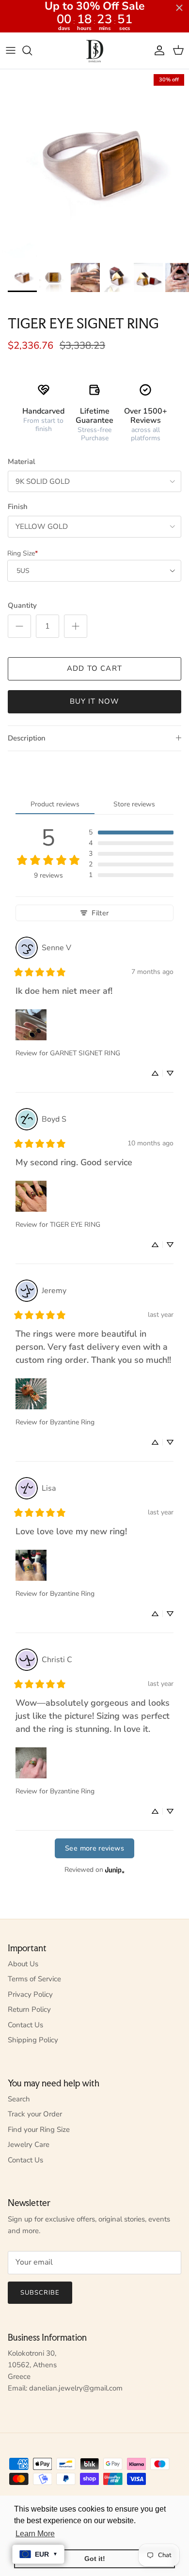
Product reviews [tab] (55, 804)
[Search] (32, 50)
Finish (18, 507)
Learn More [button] (35, 2534)
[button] (131, 833)
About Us (23, 1964)
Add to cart (94, 668)
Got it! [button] (95, 2559)
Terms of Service (34, 1979)
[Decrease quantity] (19, 626)
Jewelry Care (29, 2144)
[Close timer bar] (179, 8)
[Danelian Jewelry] (95, 51)
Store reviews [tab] (134, 804)
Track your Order (35, 2114)
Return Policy (29, 2009)
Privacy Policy (30, 1994)
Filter (100, 913)
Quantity (22, 605)
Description (27, 738)
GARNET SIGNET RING (85, 1053)
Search (19, 2099)
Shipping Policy (33, 2040)
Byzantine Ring (72, 1422)
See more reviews (94, 1848)
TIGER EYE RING (75, 1225)
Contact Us (25, 2025)
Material (22, 462)
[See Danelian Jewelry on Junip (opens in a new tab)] (115, 1870)
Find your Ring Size (39, 2129)
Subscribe (40, 2293)
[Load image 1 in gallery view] (94, 164)
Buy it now (95, 701)
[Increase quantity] (76, 626)
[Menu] (11, 50)
